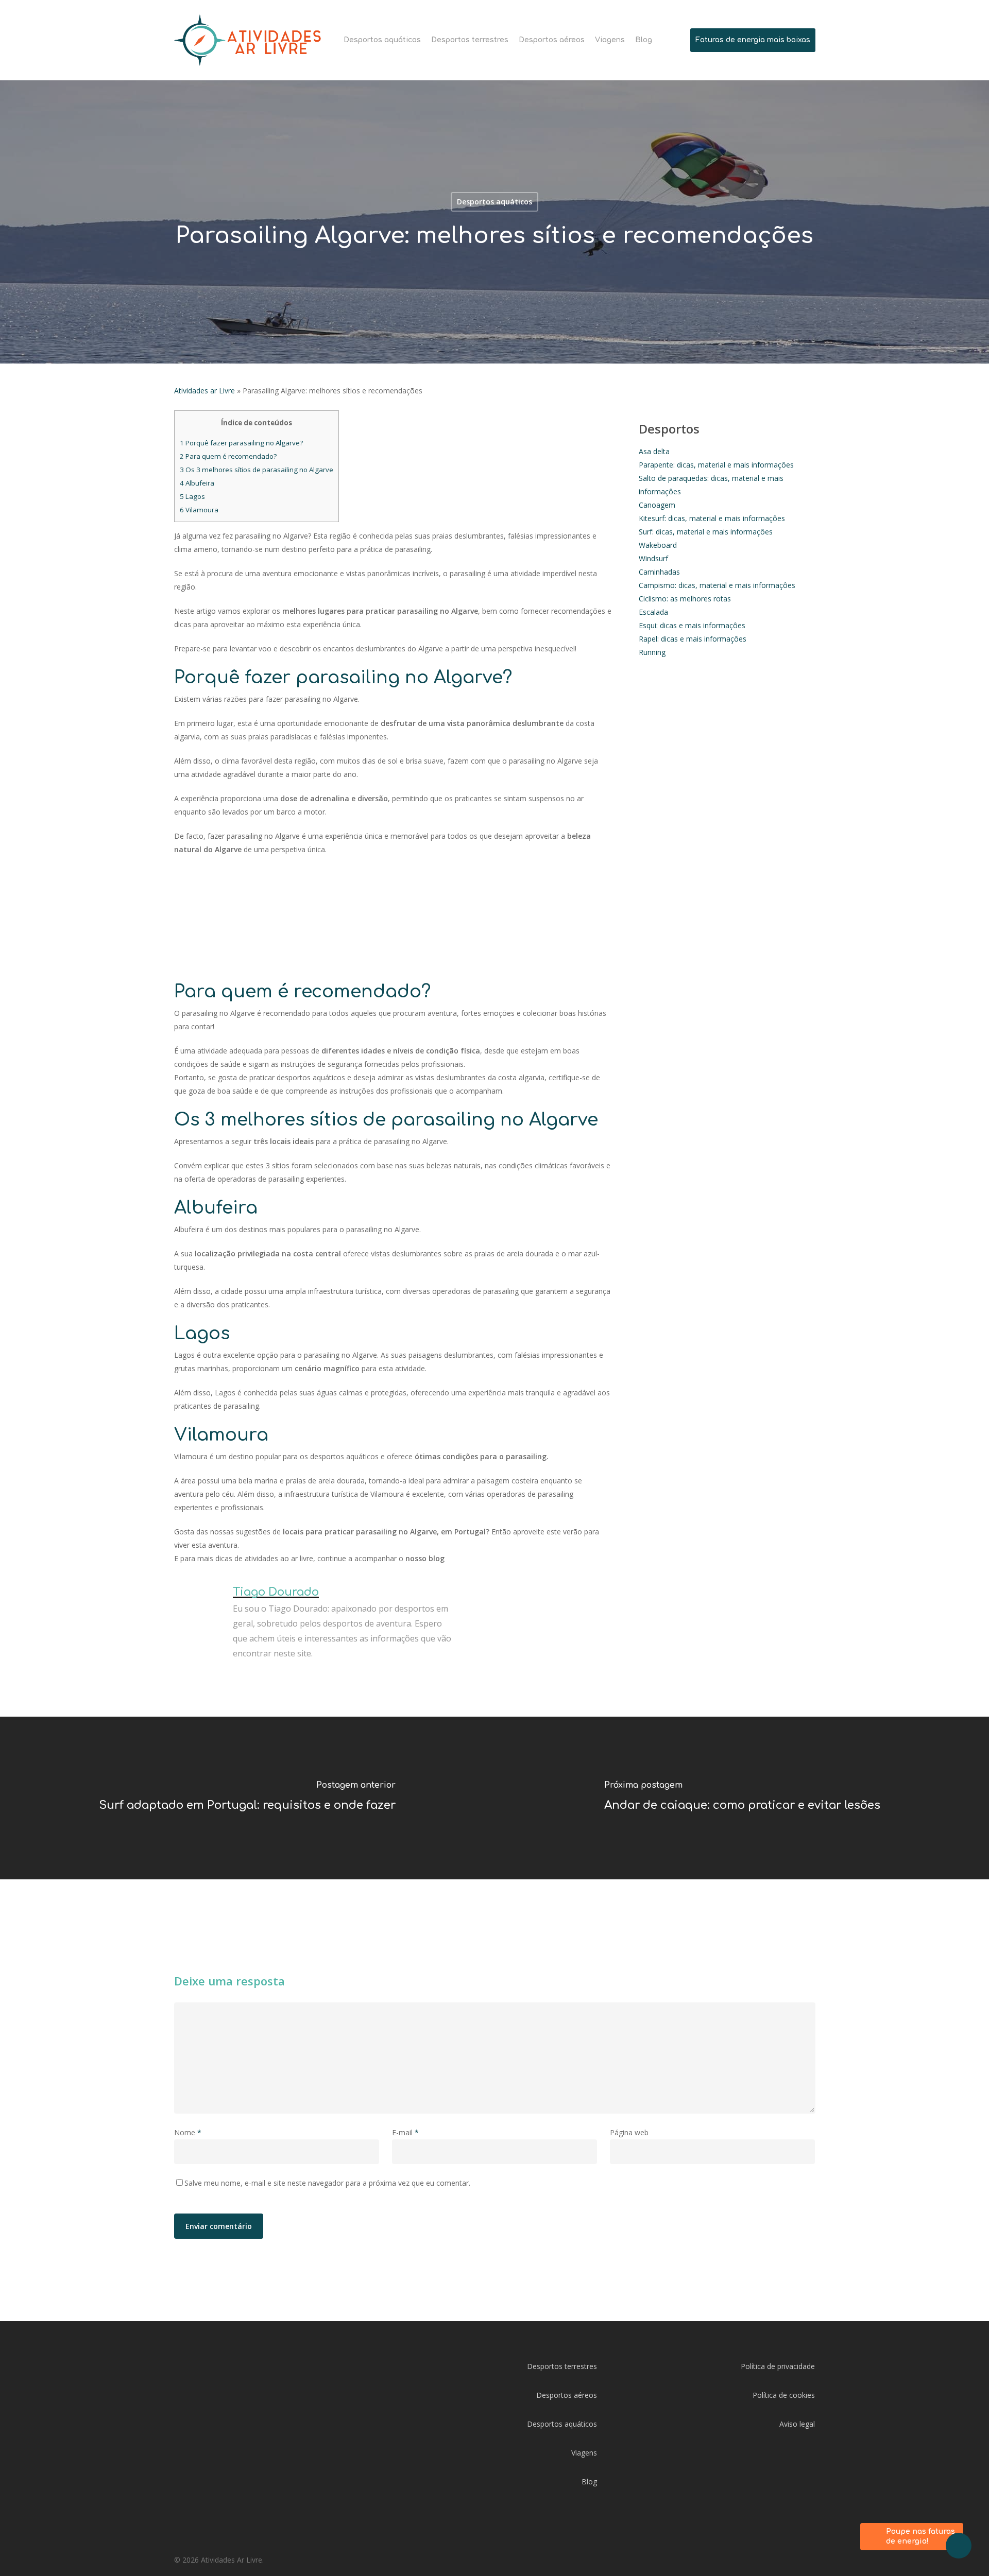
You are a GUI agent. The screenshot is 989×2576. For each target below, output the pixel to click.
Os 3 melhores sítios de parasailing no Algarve (257, 470)
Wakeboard (658, 545)
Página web (629, 2132)
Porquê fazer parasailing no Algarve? (241, 443)
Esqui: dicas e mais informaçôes (692, 625)
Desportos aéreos (567, 2395)
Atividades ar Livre (204, 391)
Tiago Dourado (276, 1592)
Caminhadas (659, 572)
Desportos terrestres (562, 2366)
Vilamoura (199, 510)
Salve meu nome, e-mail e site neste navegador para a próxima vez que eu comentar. (327, 2183)
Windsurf (653, 558)
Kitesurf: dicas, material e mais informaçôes (712, 518)
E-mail (405, 2132)
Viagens (584, 2453)
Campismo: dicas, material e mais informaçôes (717, 585)
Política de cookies (784, 2395)
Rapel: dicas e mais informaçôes (693, 639)
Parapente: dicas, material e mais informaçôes (716, 465)
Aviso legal (797, 2424)
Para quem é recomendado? (228, 456)
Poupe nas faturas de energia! (920, 2537)
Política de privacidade (778, 2366)
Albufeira (197, 483)
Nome (188, 2132)
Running (652, 652)
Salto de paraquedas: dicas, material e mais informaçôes (711, 485)
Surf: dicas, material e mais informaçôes (706, 532)
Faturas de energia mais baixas (753, 40)
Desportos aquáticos (494, 202)
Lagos (192, 496)
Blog (589, 2482)
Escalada (653, 612)
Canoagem (657, 505)
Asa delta (654, 451)
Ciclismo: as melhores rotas (685, 599)
